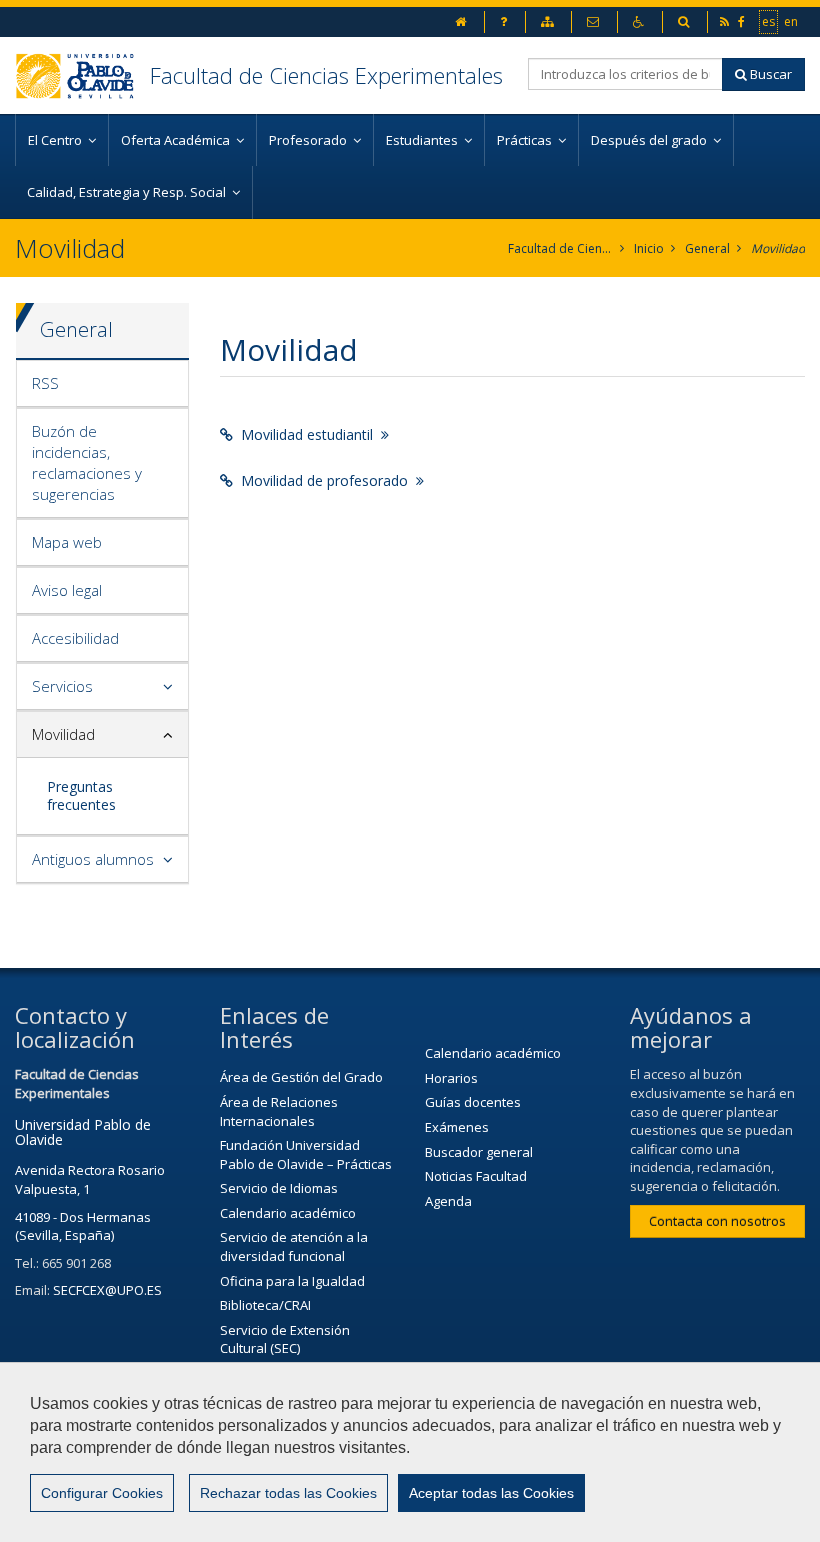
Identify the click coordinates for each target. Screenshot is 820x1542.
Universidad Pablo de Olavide (83, 1132)
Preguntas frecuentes (81, 795)
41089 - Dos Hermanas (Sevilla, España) (83, 1226)
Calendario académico (288, 1213)
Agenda (448, 1201)
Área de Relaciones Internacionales (279, 1111)
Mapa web (67, 542)
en (792, 21)
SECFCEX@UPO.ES (107, 1290)
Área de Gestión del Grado (301, 1077)
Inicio (649, 248)
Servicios (62, 686)
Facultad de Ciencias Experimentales (326, 75)
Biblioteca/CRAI (265, 1305)
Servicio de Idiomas (279, 1188)
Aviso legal (67, 590)
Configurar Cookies (102, 1493)
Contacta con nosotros (717, 1221)
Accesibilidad (75, 638)
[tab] (102, 384)
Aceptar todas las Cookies (491, 1493)
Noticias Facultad (476, 1176)
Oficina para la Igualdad (292, 1281)
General (707, 248)
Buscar (769, 74)
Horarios (451, 1078)
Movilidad (778, 248)
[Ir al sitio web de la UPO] (82, 75)
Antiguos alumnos (93, 859)
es (769, 21)
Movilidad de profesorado (324, 480)
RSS (45, 383)
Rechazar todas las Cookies (288, 1493)
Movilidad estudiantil (307, 434)
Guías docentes (473, 1102)
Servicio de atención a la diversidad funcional (294, 1246)
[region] (410, 1452)
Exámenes (457, 1127)
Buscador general (479, 1152)
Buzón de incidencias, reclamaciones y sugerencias (87, 462)
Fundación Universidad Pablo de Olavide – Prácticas (306, 1154)
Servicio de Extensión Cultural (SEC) (285, 1339)
